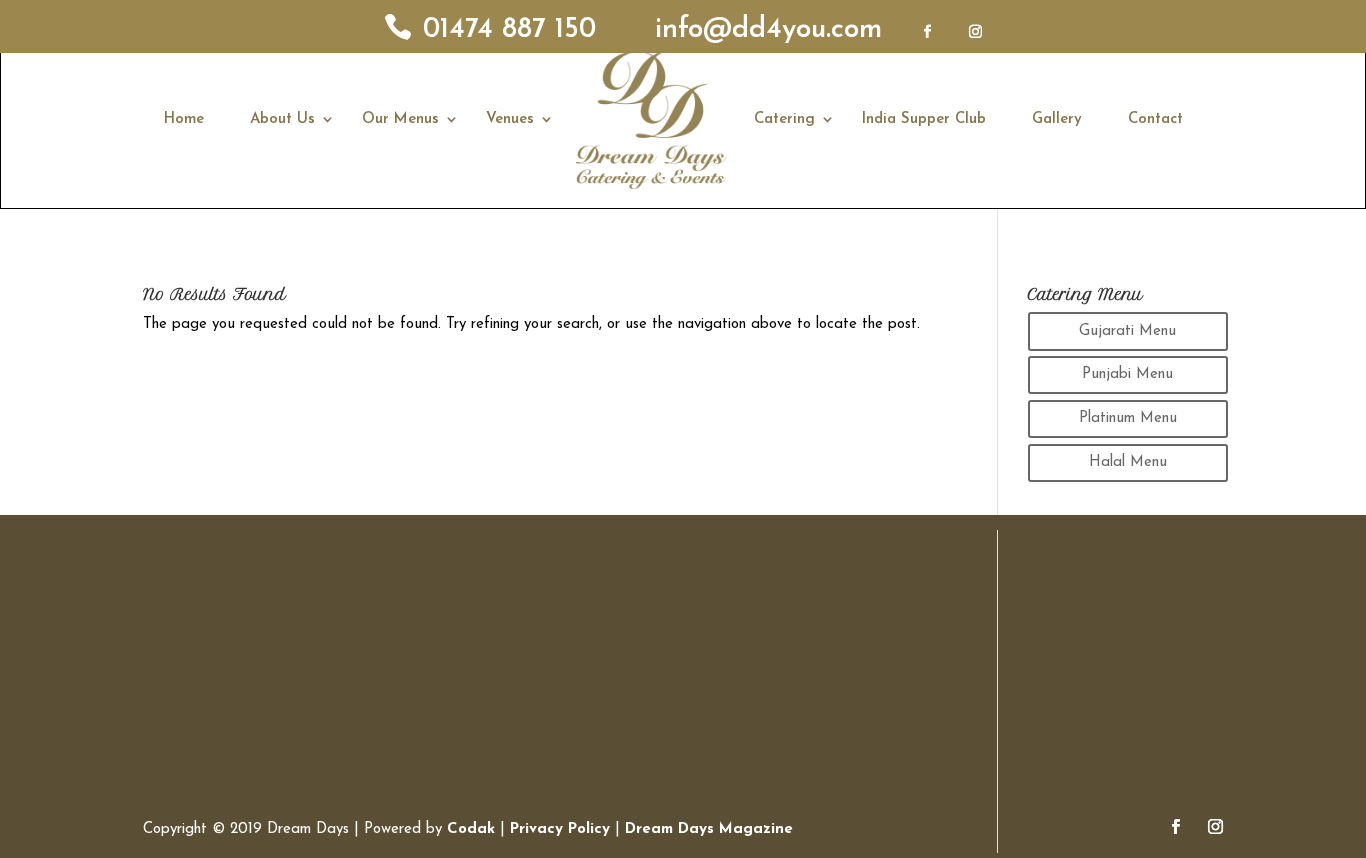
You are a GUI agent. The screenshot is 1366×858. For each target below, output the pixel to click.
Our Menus (400, 119)
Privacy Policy (560, 829)
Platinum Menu (1128, 418)
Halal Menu (1128, 462)
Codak (473, 829)
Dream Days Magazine (709, 829)
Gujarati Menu (1127, 331)
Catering (784, 119)
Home (184, 119)
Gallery (1057, 119)
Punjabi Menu (1127, 374)
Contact (1155, 119)
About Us (282, 119)
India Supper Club (924, 119)
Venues (510, 119)
